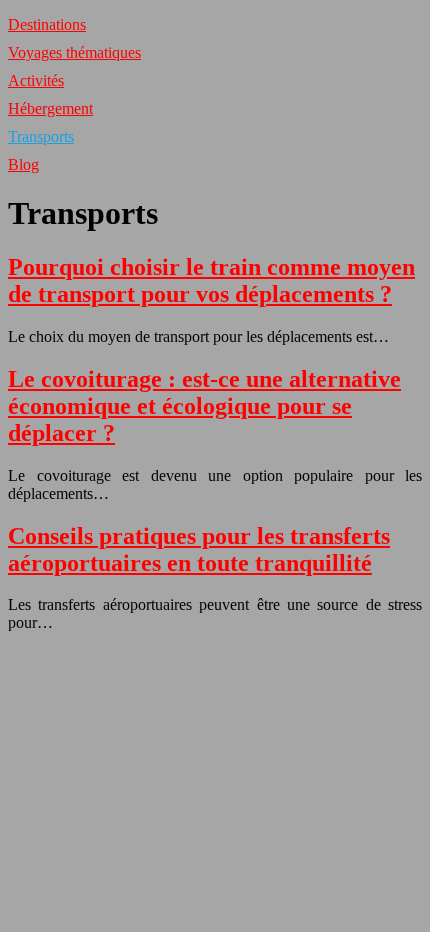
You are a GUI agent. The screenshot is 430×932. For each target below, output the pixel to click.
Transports (41, 136)
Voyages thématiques (74, 52)
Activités (36, 80)
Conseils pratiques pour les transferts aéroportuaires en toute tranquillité (199, 549)
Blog (23, 164)
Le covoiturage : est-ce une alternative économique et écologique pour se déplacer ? (204, 406)
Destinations (47, 24)
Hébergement (50, 108)
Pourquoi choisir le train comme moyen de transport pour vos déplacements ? (211, 280)
